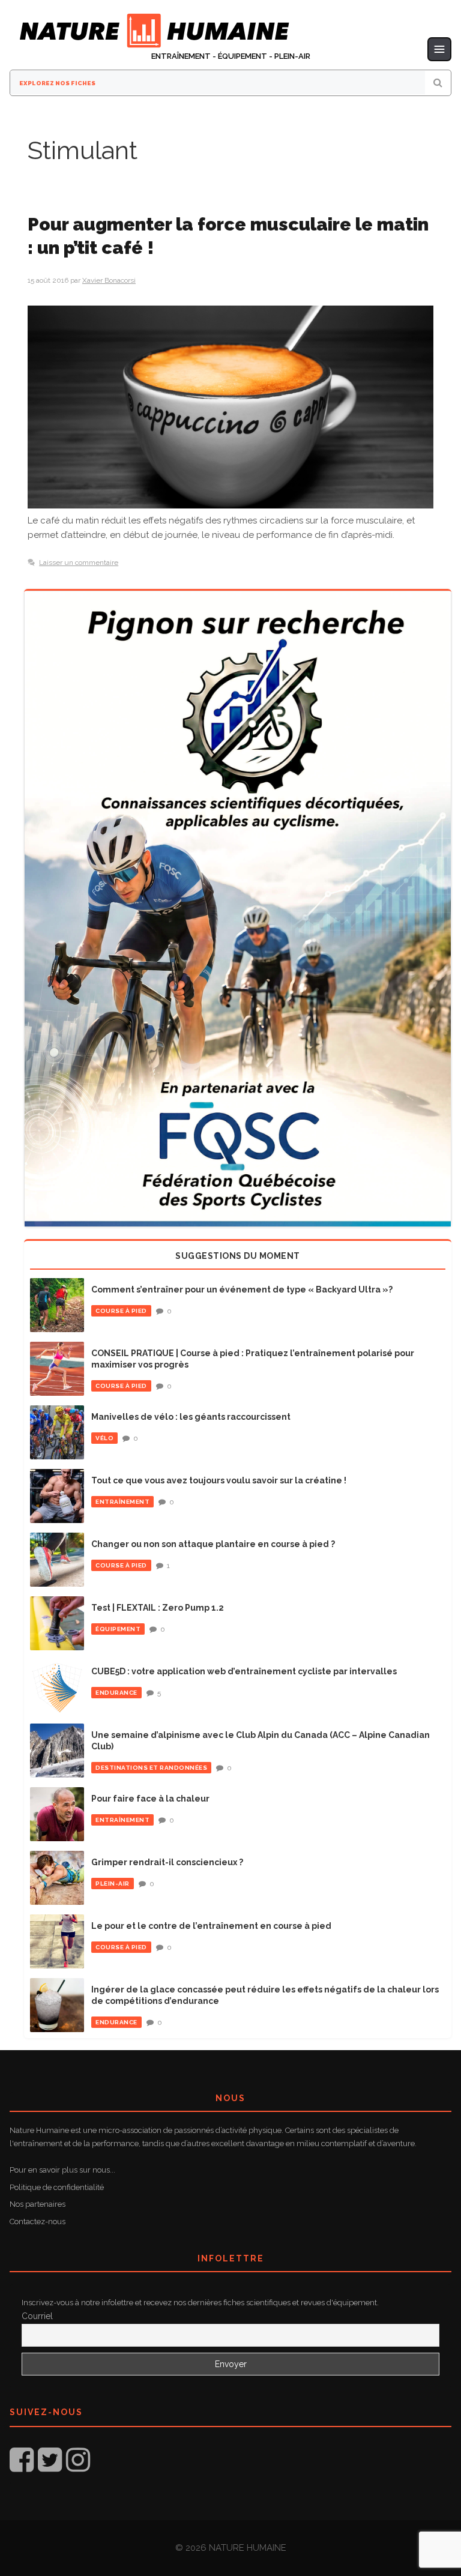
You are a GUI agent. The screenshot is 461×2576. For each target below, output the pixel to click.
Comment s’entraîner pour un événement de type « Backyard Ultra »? (242, 1290)
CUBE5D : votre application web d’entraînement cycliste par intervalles (244, 1671)
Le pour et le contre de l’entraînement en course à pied (211, 1926)
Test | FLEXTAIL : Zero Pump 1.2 (158, 1608)
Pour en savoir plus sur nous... (62, 2170)
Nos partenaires (38, 2204)
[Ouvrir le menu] (439, 49)
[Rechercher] (438, 83)
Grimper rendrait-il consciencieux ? (167, 1862)
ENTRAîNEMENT (122, 1502)
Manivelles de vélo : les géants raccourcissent (191, 1417)
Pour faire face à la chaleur (150, 1799)
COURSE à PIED (121, 1311)
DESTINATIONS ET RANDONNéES (151, 1768)
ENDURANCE (116, 1693)
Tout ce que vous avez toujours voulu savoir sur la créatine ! (219, 1480)
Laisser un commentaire (79, 563)
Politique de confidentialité (57, 2187)
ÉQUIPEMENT (118, 1629)
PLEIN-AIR (113, 1884)
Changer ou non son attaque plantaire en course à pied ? (213, 1544)
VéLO (104, 1438)
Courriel (37, 2316)
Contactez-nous (38, 2222)
